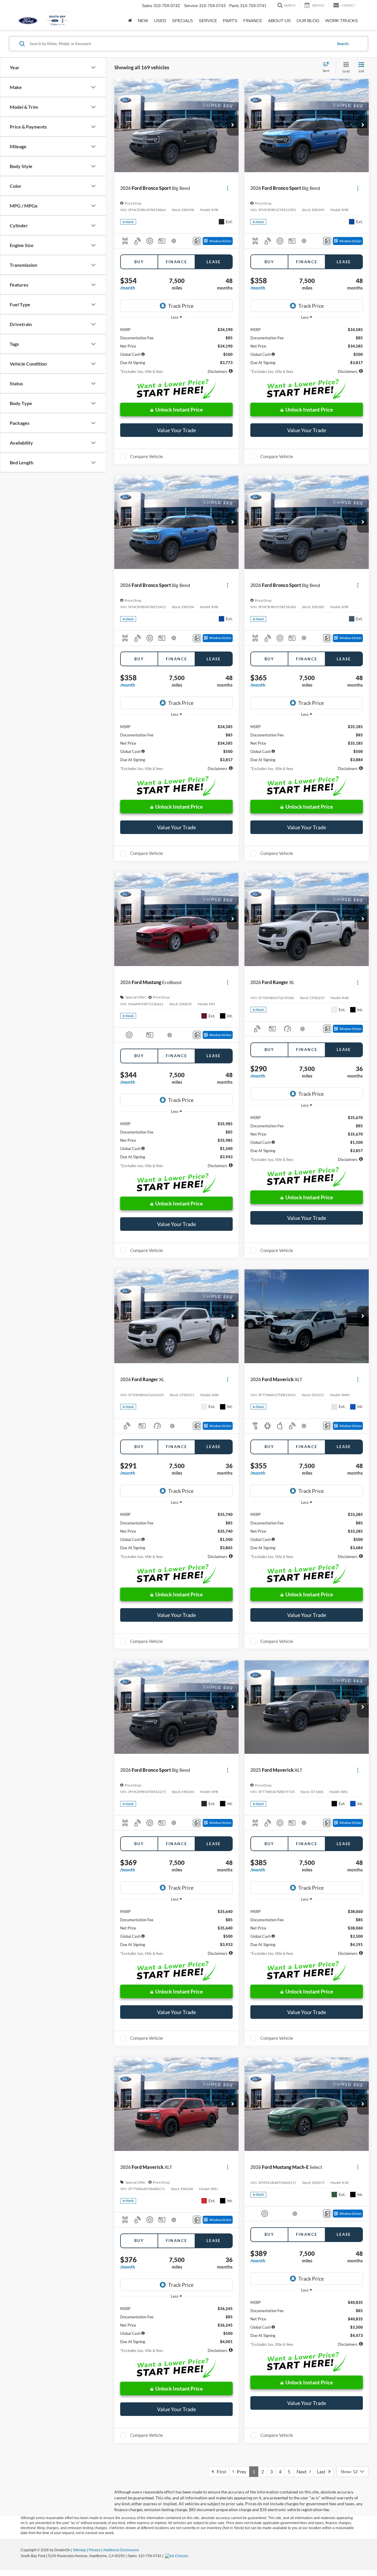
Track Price (181, 306)
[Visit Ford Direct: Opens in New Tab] (177, 2556)
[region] (176, 344)
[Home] (130, 21)
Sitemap (79, 2550)
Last (323, 2471)
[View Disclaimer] (174, 241)
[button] (233, 125)
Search (343, 44)
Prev (240, 2471)
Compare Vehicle (147, 456)
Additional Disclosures (121, 2550)
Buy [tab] (139, 262)
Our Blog (308, 21)
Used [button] (160, 21)
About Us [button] (279, 21)
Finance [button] (253, 21)
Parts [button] (230, 21)
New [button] (143, 21)
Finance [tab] (177, 262)
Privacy (95, 2550)
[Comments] (197, 241)
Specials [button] (182, 21)
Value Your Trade (176, 430)
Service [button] (208, 21)
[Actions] (228, 188)
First (220, 2471)
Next (303, 2471)
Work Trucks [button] (342, 21)
